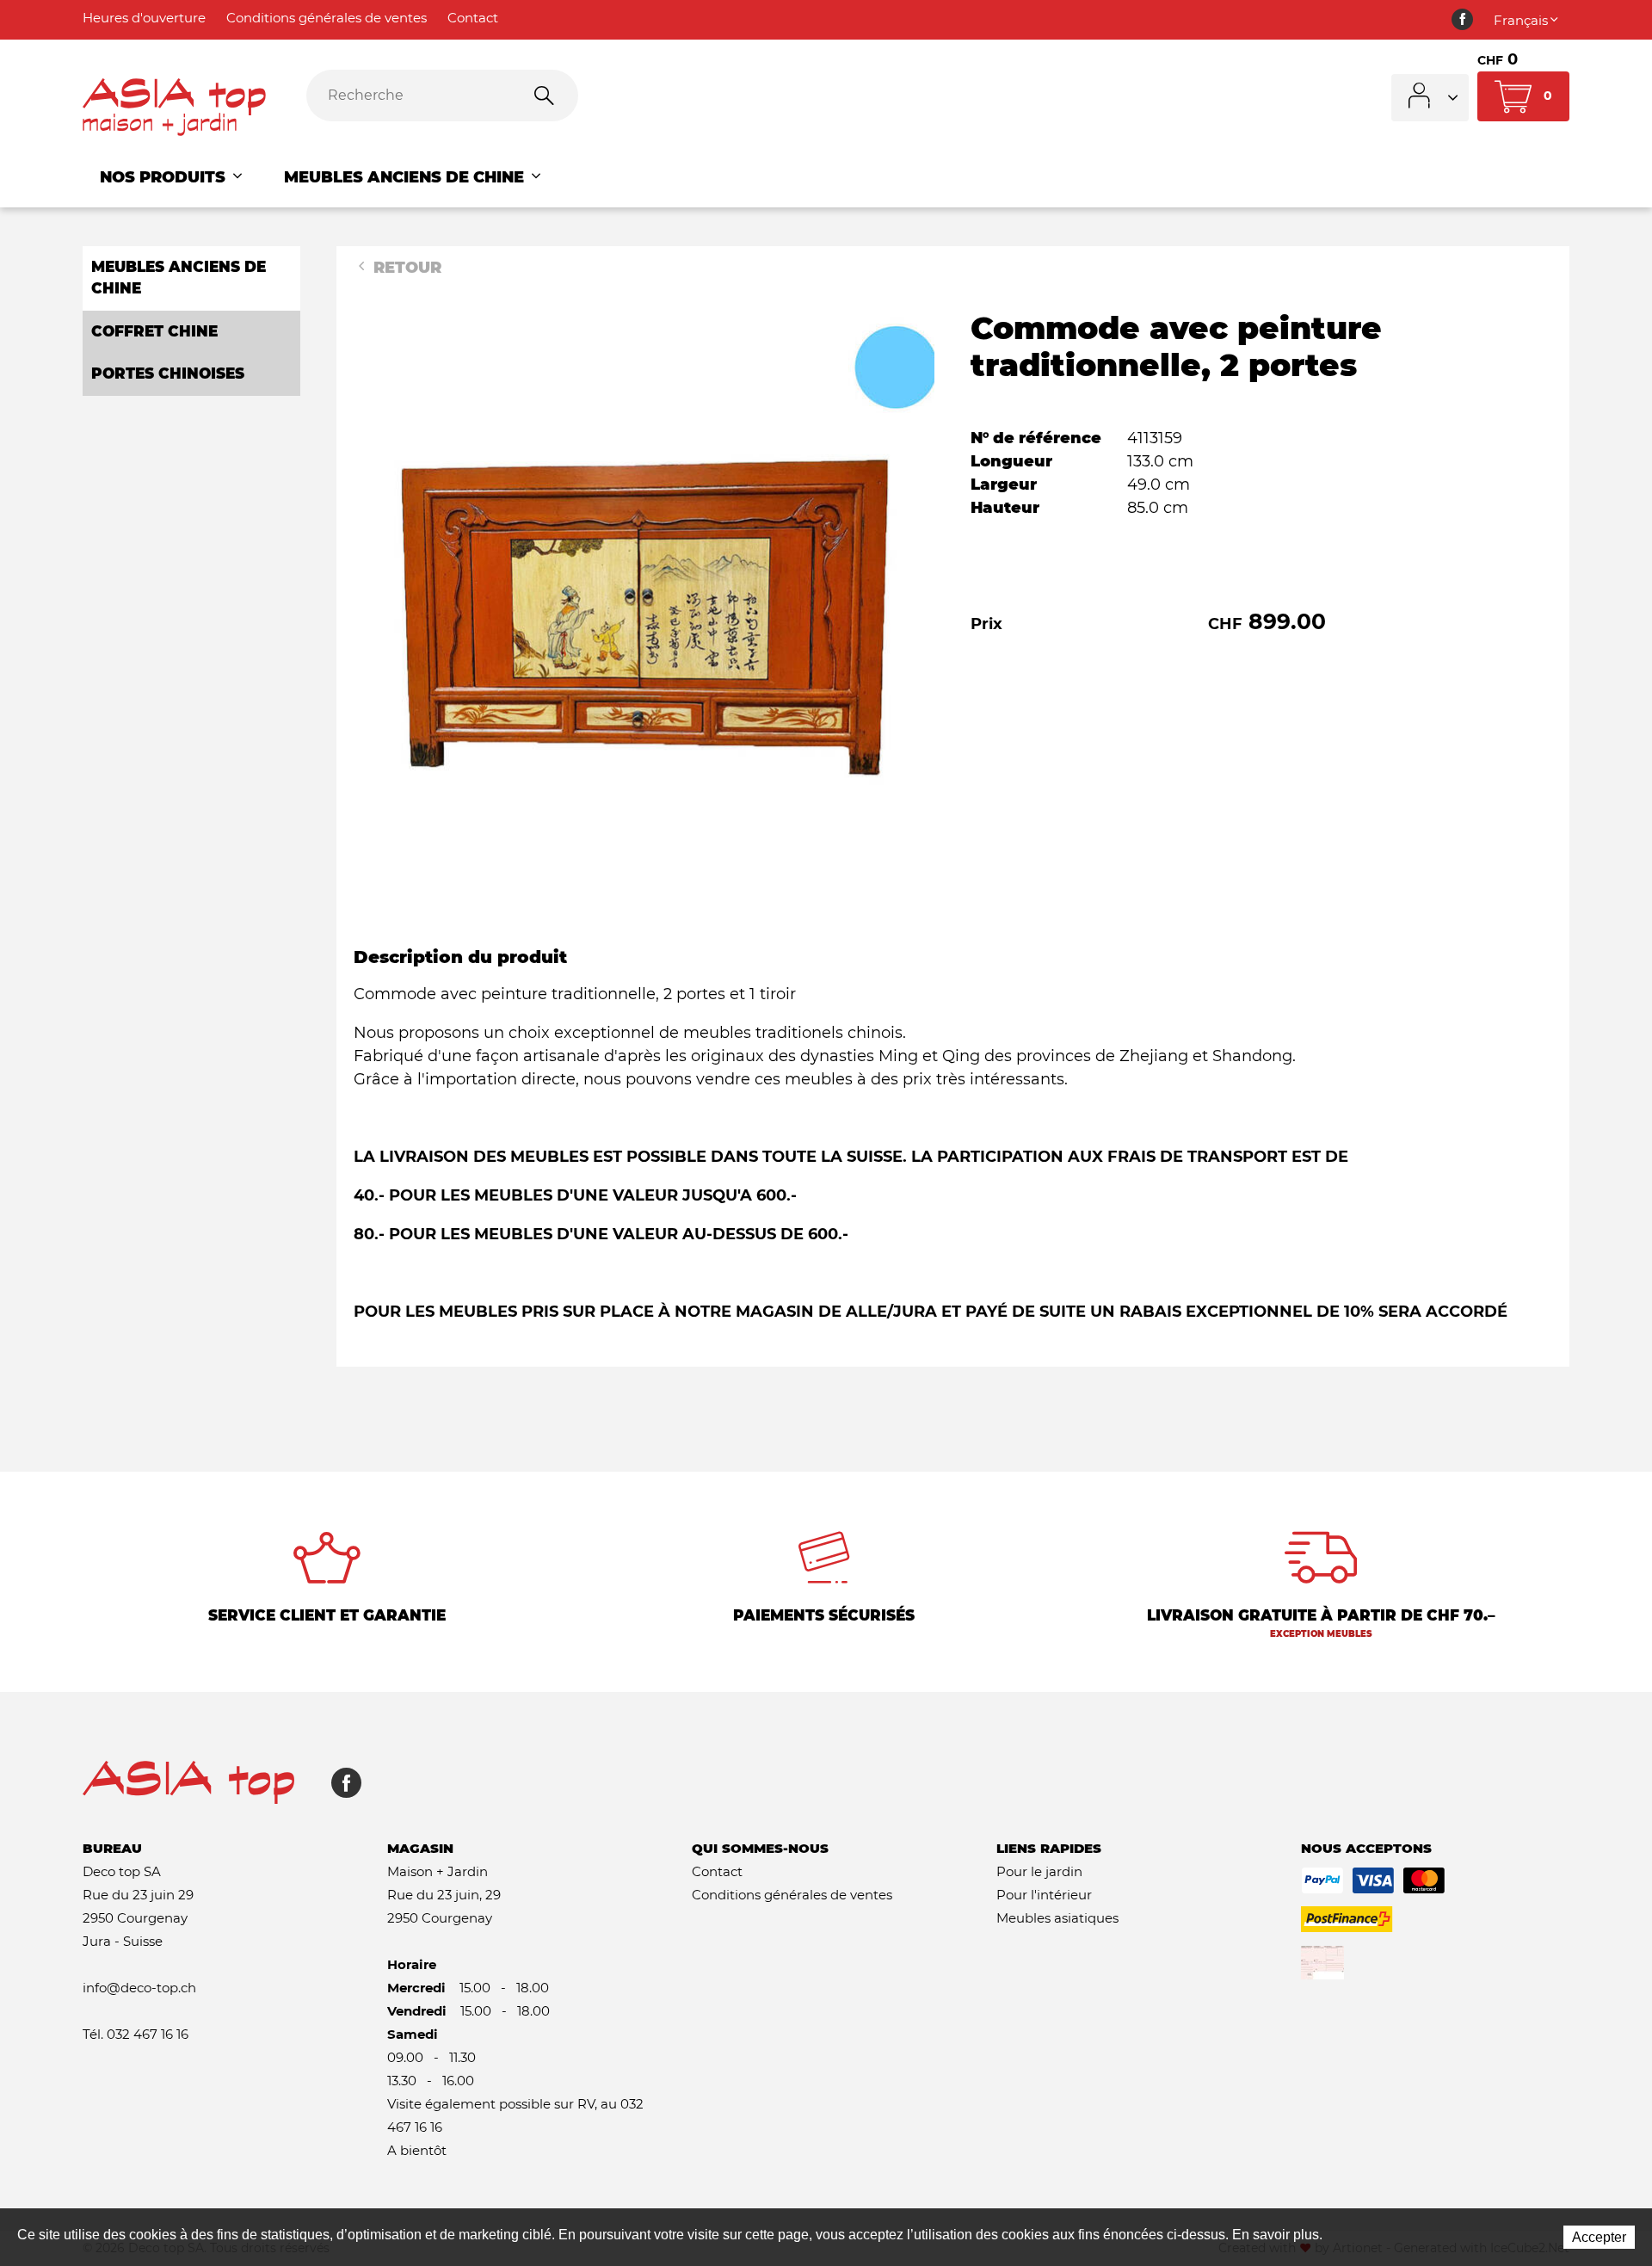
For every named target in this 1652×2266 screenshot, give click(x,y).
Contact (473, 18)
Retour (405, 268)
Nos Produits (165, 177)
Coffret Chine (154, 331)
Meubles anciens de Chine (406, 177)
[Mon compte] (1430, 98)
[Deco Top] (182, 108)
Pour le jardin (1039, 1871)
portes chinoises (168, 374)
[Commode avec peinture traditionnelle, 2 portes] (644, 599)
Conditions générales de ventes (327, 18)
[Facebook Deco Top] (1462, 20)
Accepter (1599, 2237)
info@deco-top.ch (139, 1988)
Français (1521, 20)
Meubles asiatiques (1057, 1918)
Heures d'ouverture (144, 18)
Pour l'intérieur (1044, 1895)
